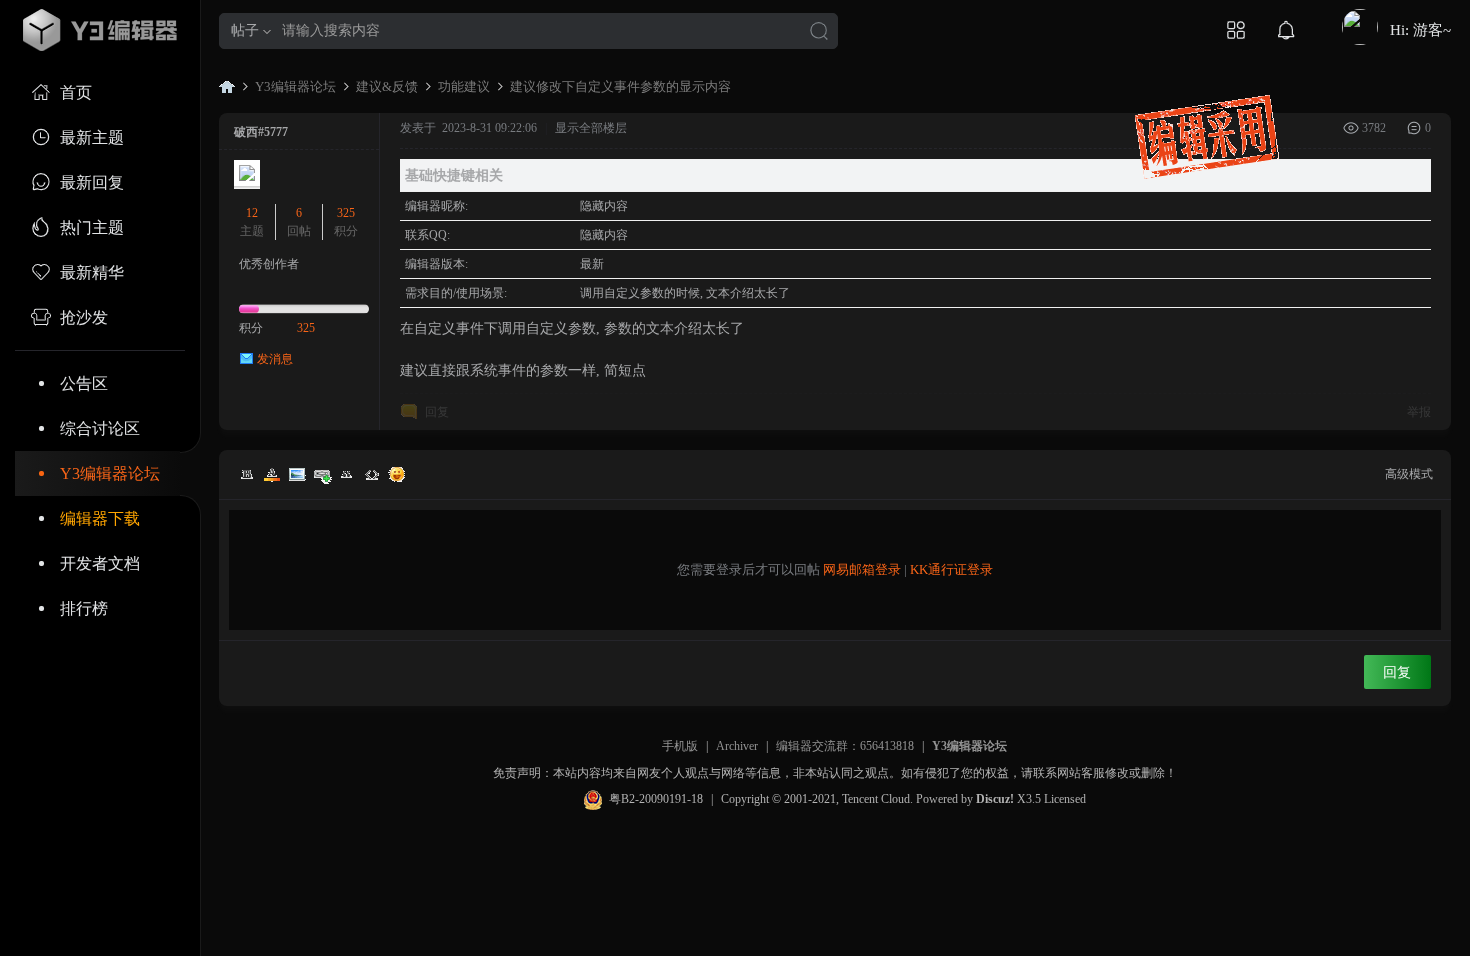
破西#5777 (261, 132)
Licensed (1065, 799)
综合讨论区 (100, 428)
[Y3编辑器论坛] (100, 30)
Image (297, 474)
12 (252, 213)
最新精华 (92, 272)
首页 (76, 92)
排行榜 (84, 608)
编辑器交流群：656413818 (845, 746)
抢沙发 (84, 317)
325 (346, 213)
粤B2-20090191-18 (656, 799)
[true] (819, 32)
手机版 (680, 746)
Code (372, 474)
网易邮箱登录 (862, 569)
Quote (347, 474)
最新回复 (92, 182)
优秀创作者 (269, 264)
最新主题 (92, 137)
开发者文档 (100, 563)
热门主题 (92, 227)
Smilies (397, 474)
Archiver (737, 746)
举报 (1419, 412)
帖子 (245, 30)
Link (322, 474)
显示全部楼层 (591, 128)
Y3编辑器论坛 (110, 473)
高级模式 (1409, 474)
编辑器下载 (100, 518)
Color (272, 474)
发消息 (275, 359)
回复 (437, 412)
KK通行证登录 (951, 569)
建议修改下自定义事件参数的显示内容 (620, 86)
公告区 (84, 383)
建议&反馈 (387, 86)
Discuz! (995, 799)
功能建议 (464, 86)
